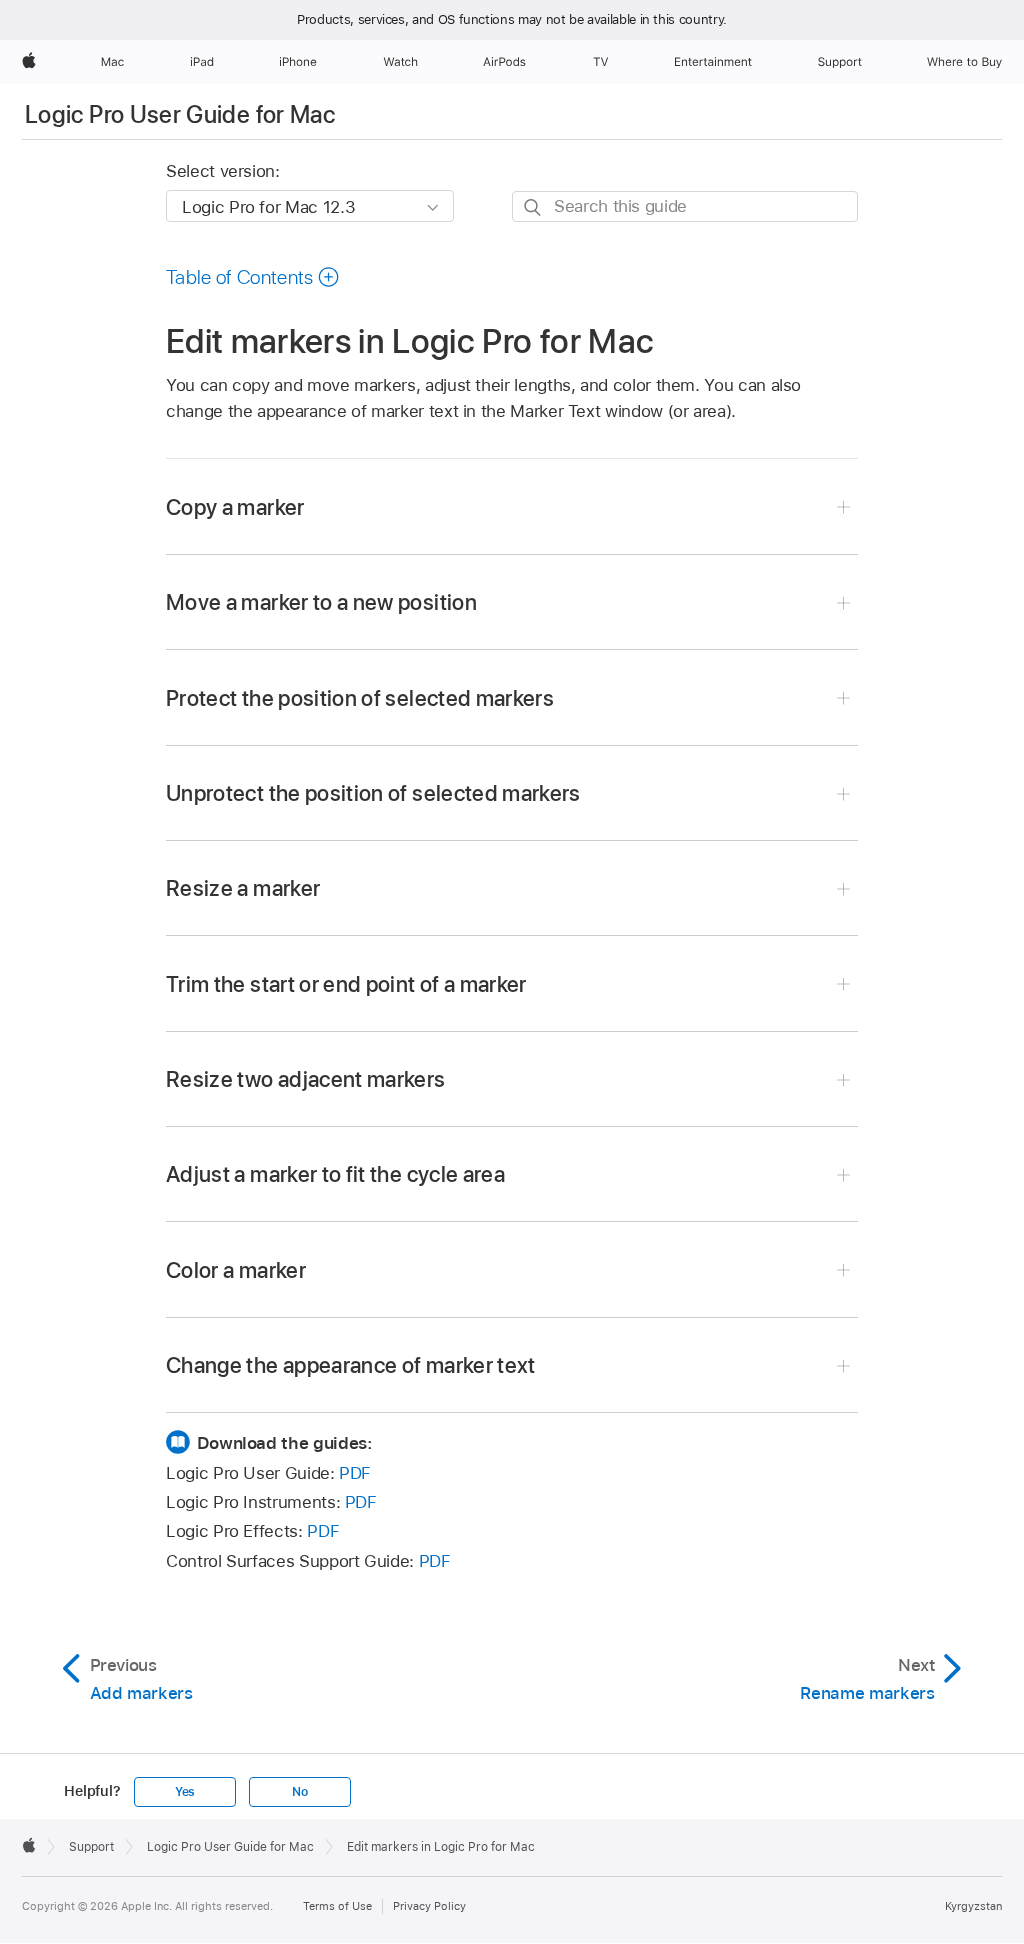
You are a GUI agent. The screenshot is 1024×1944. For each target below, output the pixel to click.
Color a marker (236, 1270)
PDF (355, 1473)
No (300, 1792)
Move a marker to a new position (321, 602)
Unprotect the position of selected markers (373, 793)
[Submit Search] (533, 207)
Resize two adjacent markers (306, 1079)
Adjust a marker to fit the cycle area (335, 1174)
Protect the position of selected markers (360, 698)
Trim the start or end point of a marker (346, 984)
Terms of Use (337, 1906)
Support (91, 1847)
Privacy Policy (429, 1906)
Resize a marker (243, 888)
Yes (185, 1792)
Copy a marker (235, 507)
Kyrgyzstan (973, 1906)
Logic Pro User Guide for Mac (180, 114)
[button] (253, 277)
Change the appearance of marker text (351, 1365)
